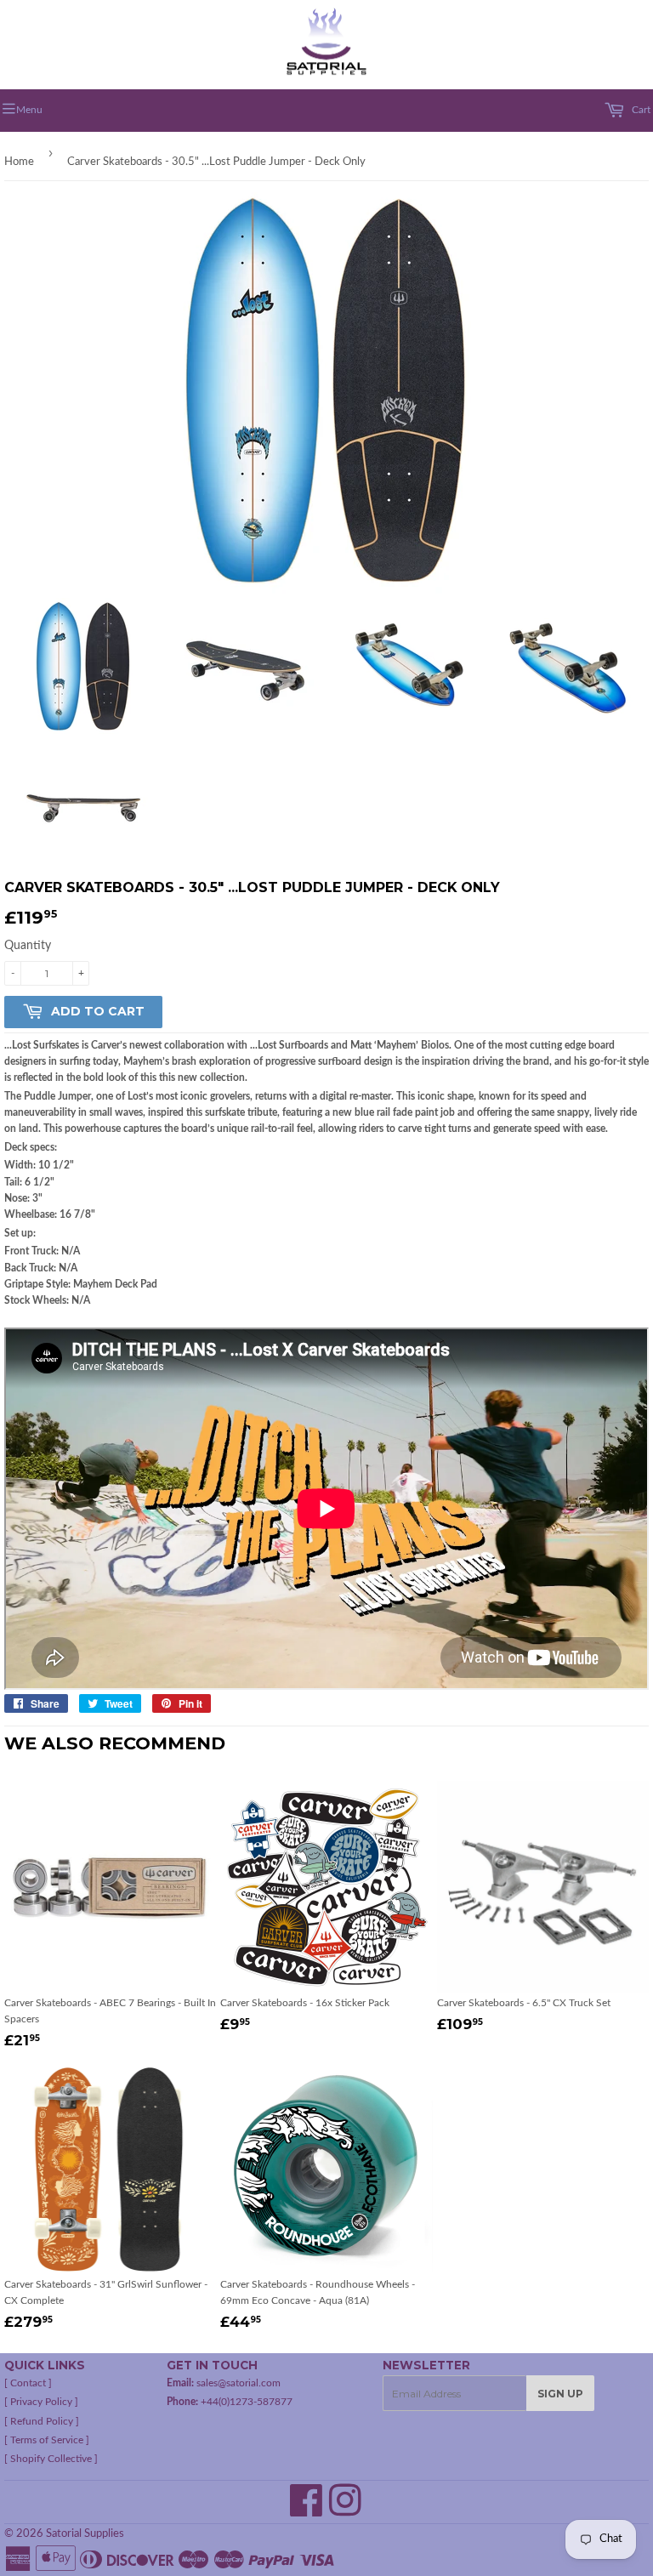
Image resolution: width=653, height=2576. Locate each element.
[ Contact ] (28, 2383)
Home (19, 162)
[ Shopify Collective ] (51, 2459)
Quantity (28, 946)
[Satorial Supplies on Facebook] (307, 2511)
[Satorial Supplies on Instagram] (345, 2511)
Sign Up (560, 2394)
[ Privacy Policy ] (41, 2402)
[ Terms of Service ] (47, 2440)
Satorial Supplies (85, 2534)
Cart (640, 110)
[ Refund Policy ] (42, 2421)
